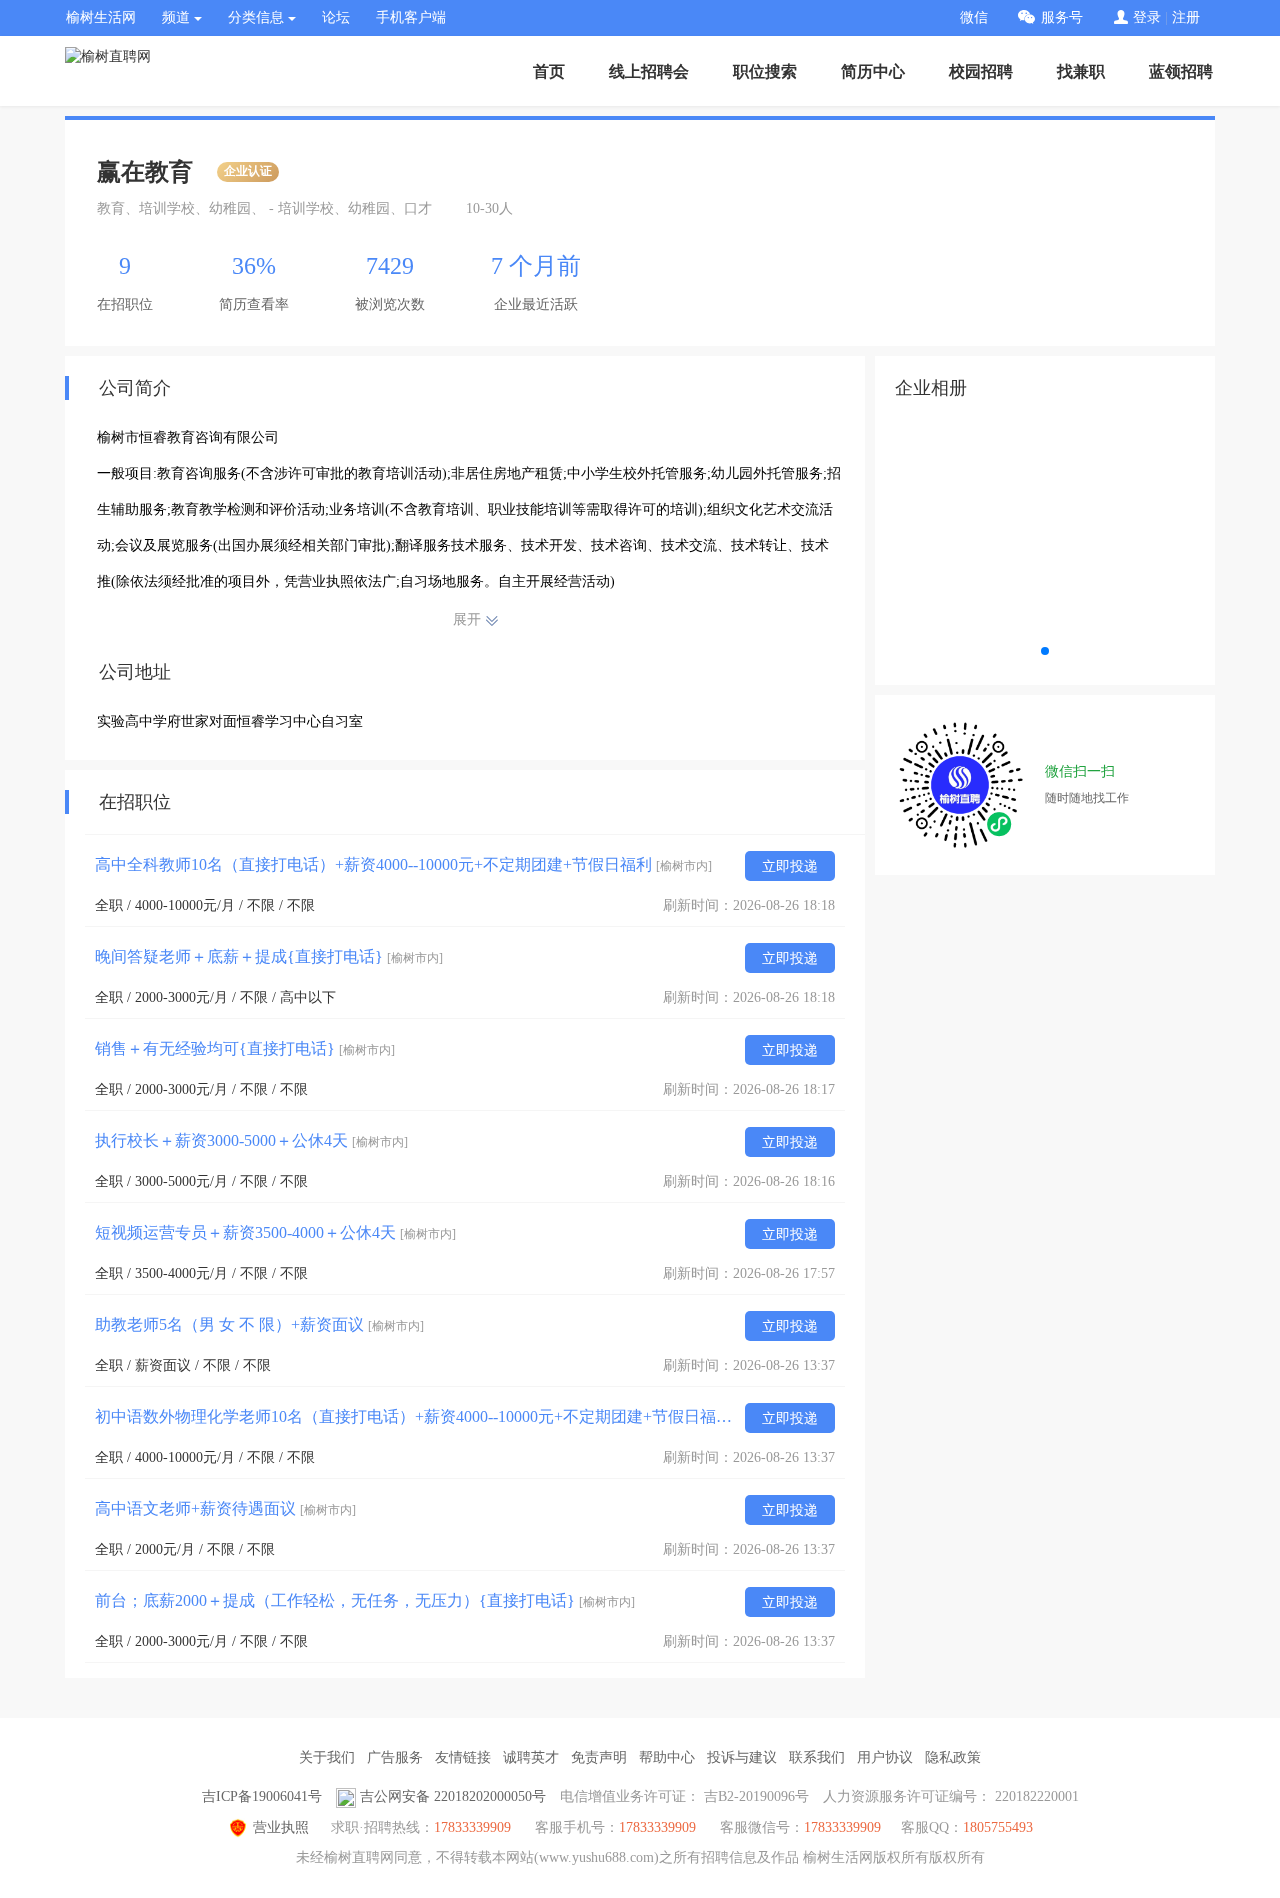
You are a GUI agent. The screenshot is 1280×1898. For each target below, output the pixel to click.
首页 (549, 71)
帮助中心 (667, 1757)
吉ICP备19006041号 (262, 1796)
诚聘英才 (531, 1757)
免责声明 (599, 1757)
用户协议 (885, 1757)
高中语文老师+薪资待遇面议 (225, 1508)
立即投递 (790, 866)
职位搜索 (765, 71)
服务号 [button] (1062, 17)
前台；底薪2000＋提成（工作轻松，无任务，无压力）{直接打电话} (365, 1600)
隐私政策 (953, 1757)
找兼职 (1081, 71)
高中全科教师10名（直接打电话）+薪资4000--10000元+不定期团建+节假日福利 (403, 864)
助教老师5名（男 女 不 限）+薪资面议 (259, 1324)
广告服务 (395, 1757)
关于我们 (327, 1757)
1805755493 (998, 1827)
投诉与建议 (742, 1757)
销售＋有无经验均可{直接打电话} (245, 1048)
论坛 (336, 17)
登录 (1147, 17)
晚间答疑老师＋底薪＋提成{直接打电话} (269, 956)
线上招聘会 (649, 71)
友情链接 (463, 1757)
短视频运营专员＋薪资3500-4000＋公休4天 (275, 1232)
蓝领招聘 (1181, 71)
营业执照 (281, 1827)
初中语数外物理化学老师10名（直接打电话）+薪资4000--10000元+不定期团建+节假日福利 (415, 1416)
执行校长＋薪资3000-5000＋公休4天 (251, 1140)
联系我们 (817, 1757)
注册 (1186, 17)
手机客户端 (411, 17)
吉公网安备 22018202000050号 (453, 1796)
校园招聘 (981, 71)
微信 (974, 17)
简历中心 (873, 71)
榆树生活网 (101, 17)
